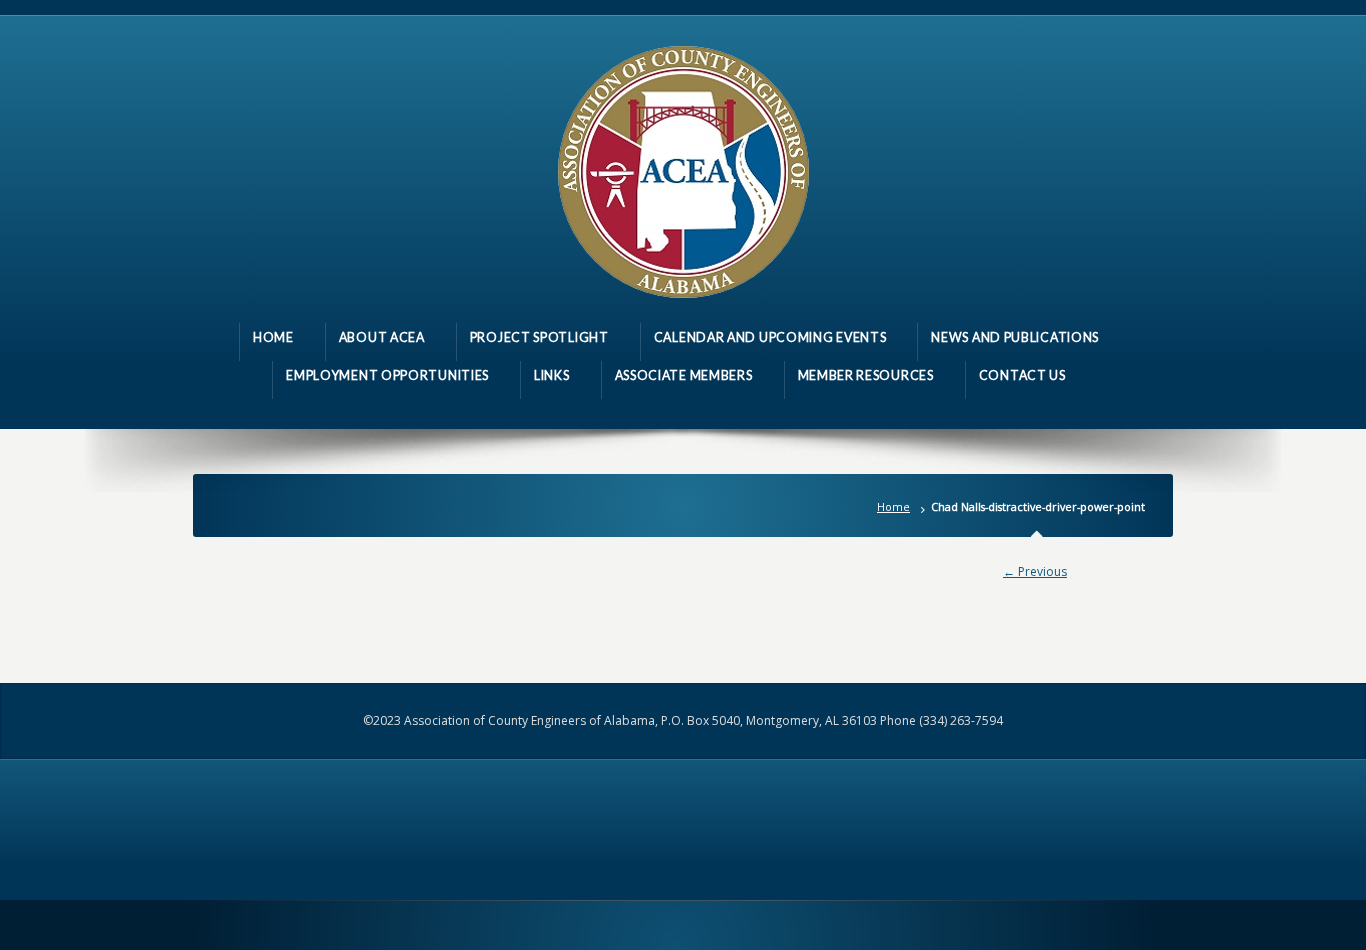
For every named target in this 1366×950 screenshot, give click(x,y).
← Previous (1035, 571)
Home (893, 506)
